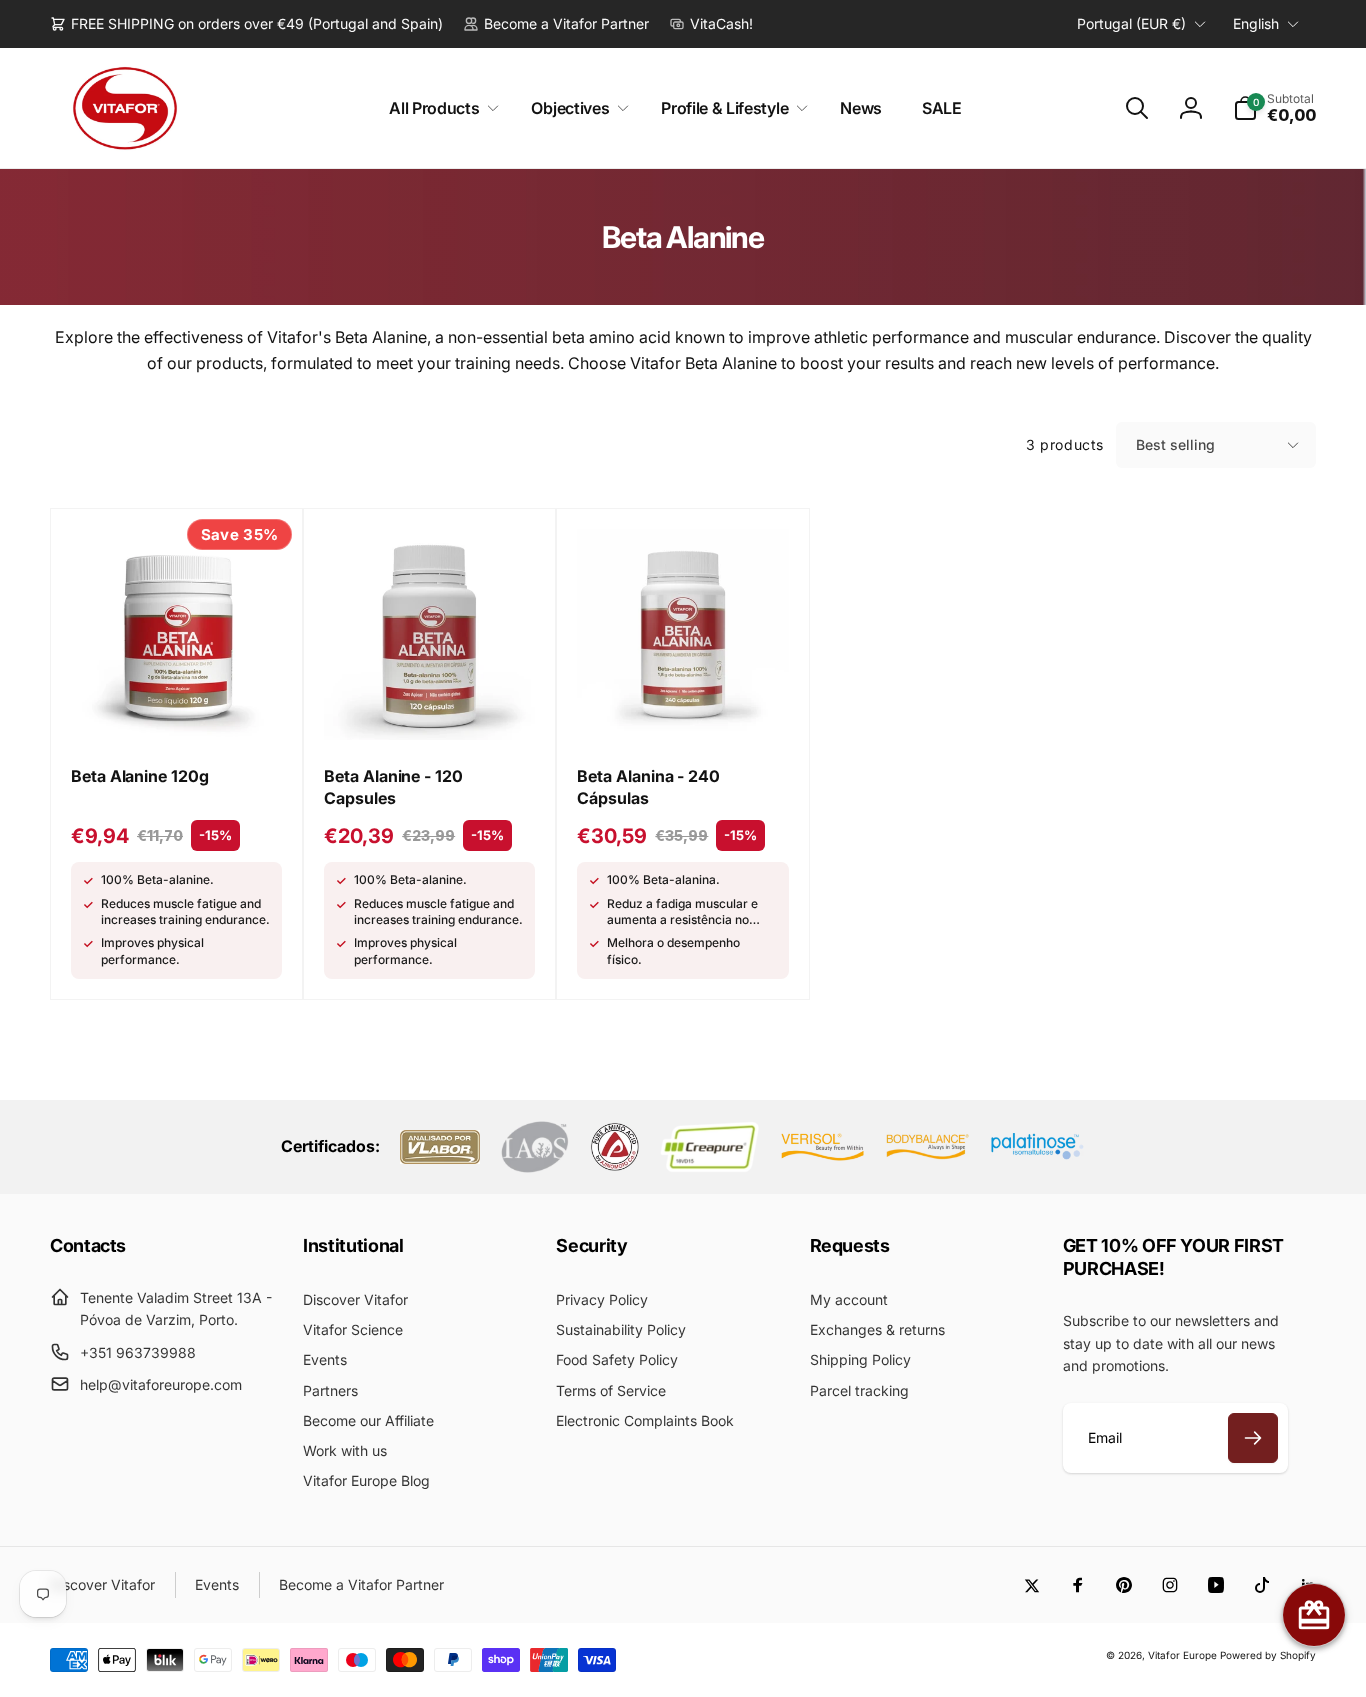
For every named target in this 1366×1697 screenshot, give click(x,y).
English (1256, 23)
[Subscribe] (1253, 1438)
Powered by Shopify (1268, 1655)
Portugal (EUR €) (1131, 23)
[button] (440, 108)
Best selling (1175, 444)
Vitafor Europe (1182, 1655)
